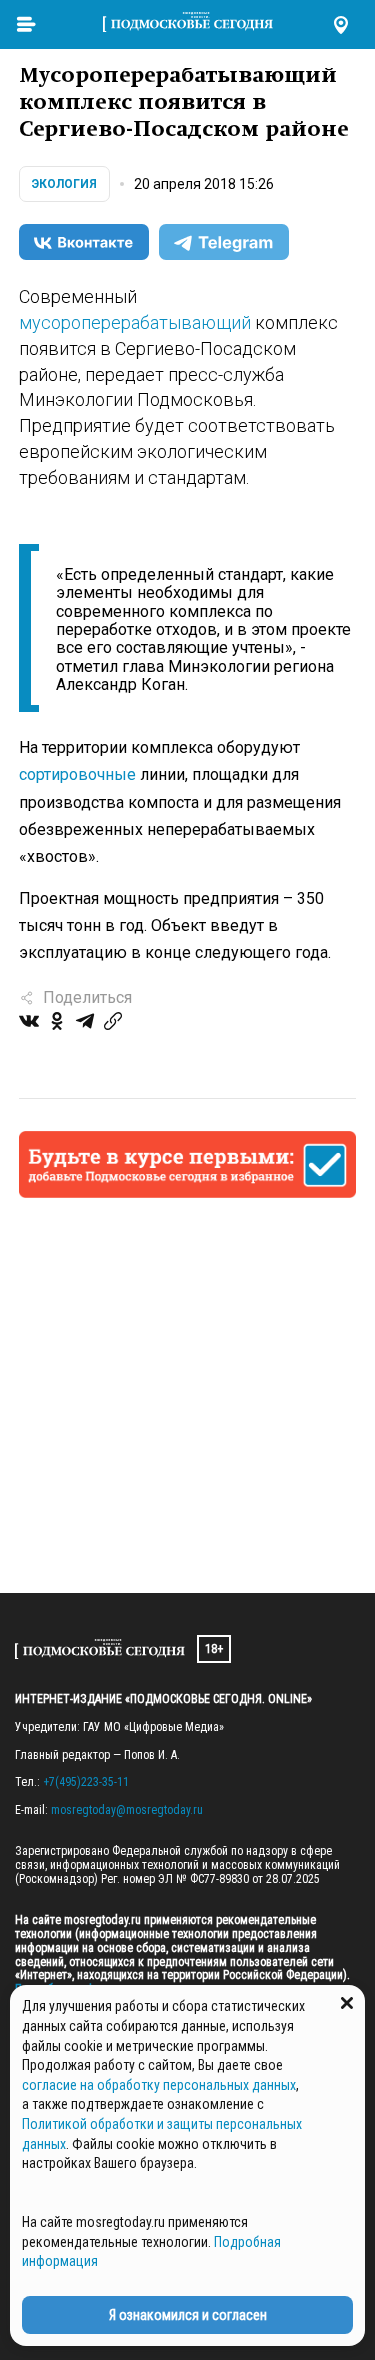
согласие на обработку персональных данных (159, 2085)
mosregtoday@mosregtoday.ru (127, 1810)
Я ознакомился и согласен (188, 2315)
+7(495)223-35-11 (86, 1782)
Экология (64, 184)
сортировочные (77, 774)
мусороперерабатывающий (135, 322)
